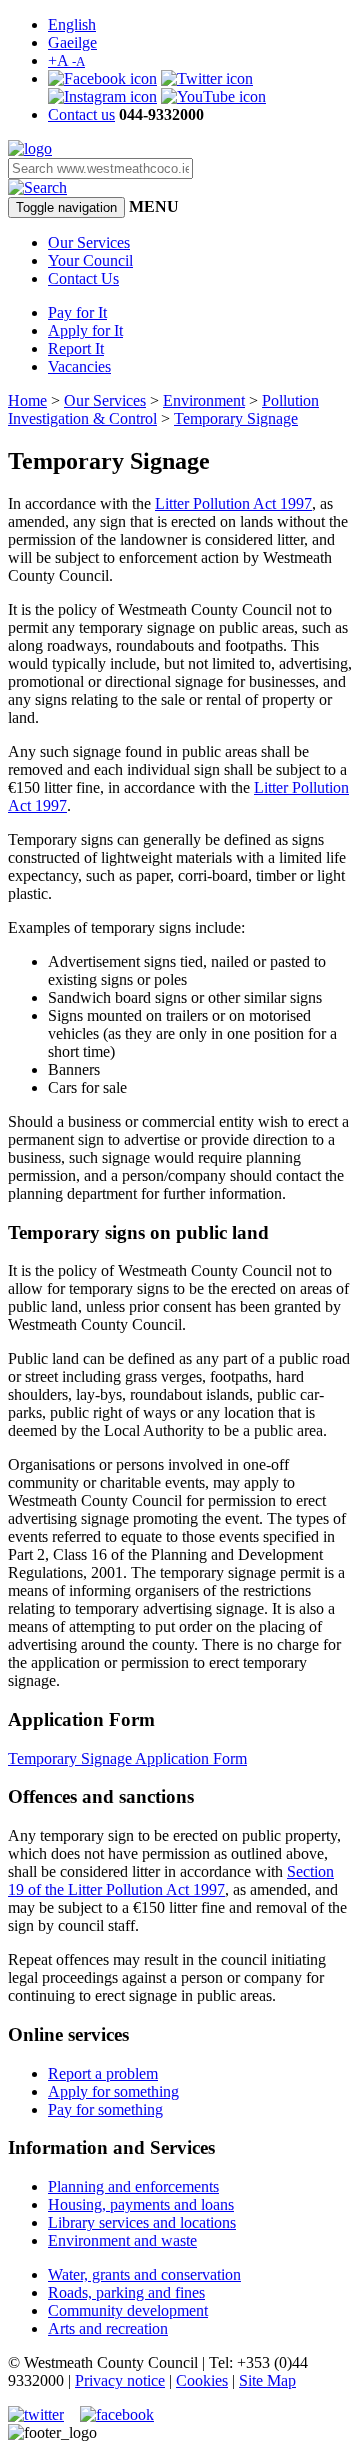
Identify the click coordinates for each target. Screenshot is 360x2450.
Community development (128, 2310)
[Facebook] (102, 78)
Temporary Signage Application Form (127, 1758)
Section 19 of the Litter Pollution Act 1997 (171, 1880)
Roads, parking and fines (126, 2292)
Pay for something (105, 2109)
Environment (204, 400)
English (72, 24)
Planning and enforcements (133, 2186)
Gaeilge (72, 42)
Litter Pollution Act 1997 (233, 503)
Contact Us (83, 278)
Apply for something (113, 2091)
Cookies (202, 2380)
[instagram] (102, 96)
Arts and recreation (108, 2328)
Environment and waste (122, 2240)
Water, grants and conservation (144, 2274)
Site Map (267, 2380)
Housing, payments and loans (141, 2204)
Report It (76, 348)
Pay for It (77, 312)
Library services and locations (142, 2222)
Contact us (81, 114)
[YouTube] (213, 96)
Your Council (90, 260)
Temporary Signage (236, 418)
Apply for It (85, 330)
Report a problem (103, 2073)
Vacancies (79, 366)
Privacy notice (120, 2380)
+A (66, 60)
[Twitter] (207, 78)
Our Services (89, 242)
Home (27, 400)
